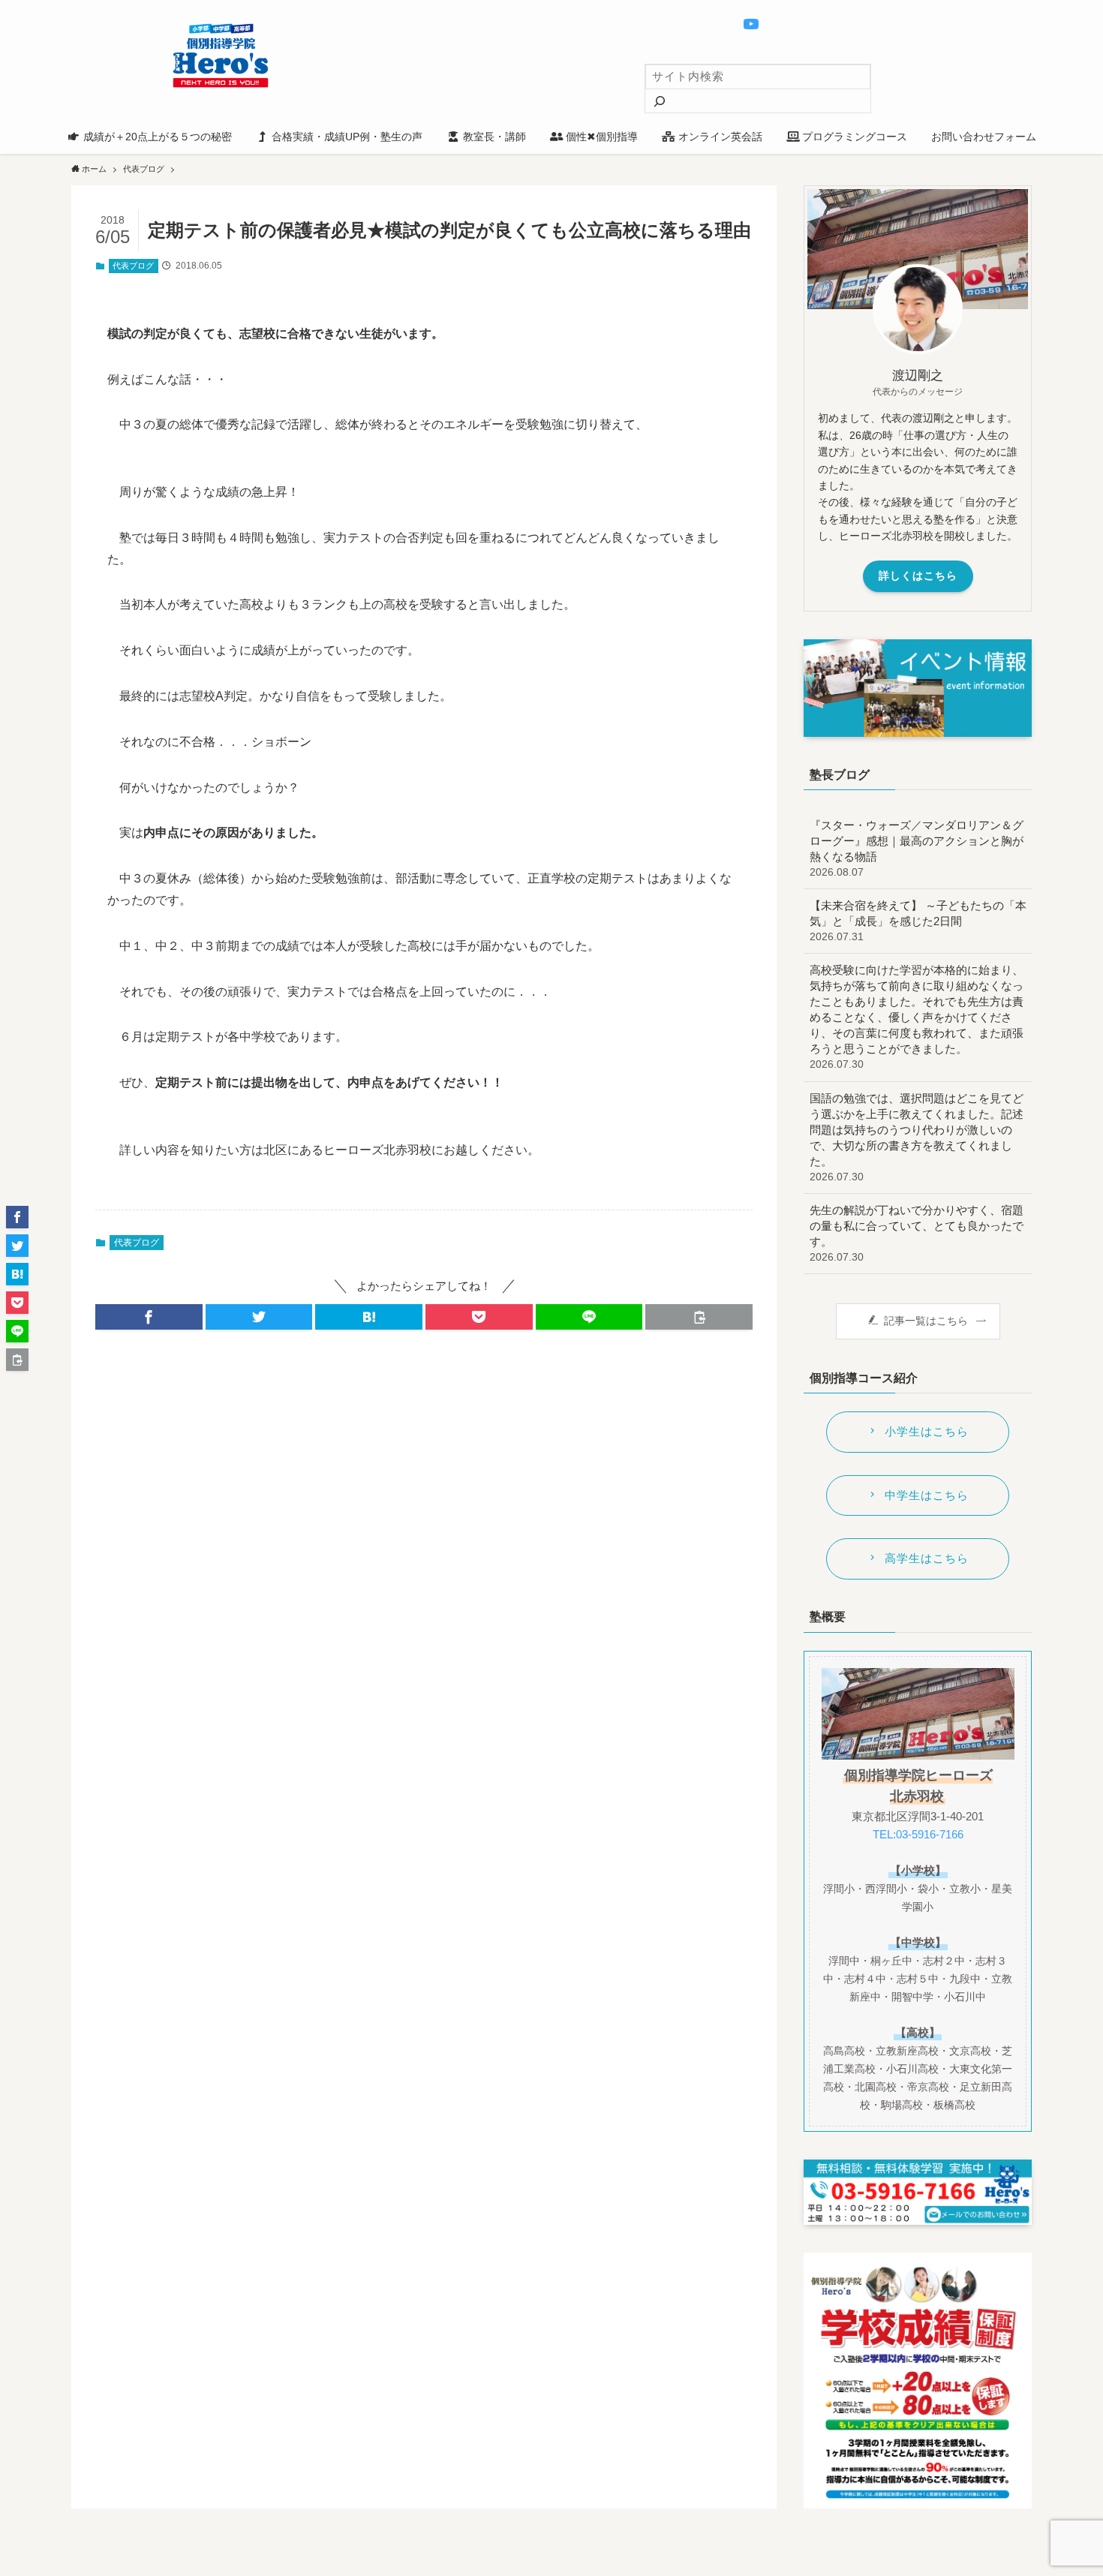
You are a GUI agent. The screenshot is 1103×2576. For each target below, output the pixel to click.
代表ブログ (133, 266)
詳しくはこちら (918, 576)
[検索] (660, 101)
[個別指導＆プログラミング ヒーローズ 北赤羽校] (221, 56)
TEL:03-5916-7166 (918, 1834)
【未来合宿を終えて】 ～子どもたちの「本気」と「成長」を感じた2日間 (918, 921)
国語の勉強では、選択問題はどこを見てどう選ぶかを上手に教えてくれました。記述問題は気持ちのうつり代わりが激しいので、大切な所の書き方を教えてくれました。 (917, 1137)
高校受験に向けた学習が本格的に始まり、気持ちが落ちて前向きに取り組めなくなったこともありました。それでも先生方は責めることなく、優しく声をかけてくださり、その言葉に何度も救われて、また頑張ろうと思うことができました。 (917, 1017)
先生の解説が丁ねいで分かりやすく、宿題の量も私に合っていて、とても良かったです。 (917, 1233)
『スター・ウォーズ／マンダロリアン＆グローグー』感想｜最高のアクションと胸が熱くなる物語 (917, 848)
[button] (149, 1317)
